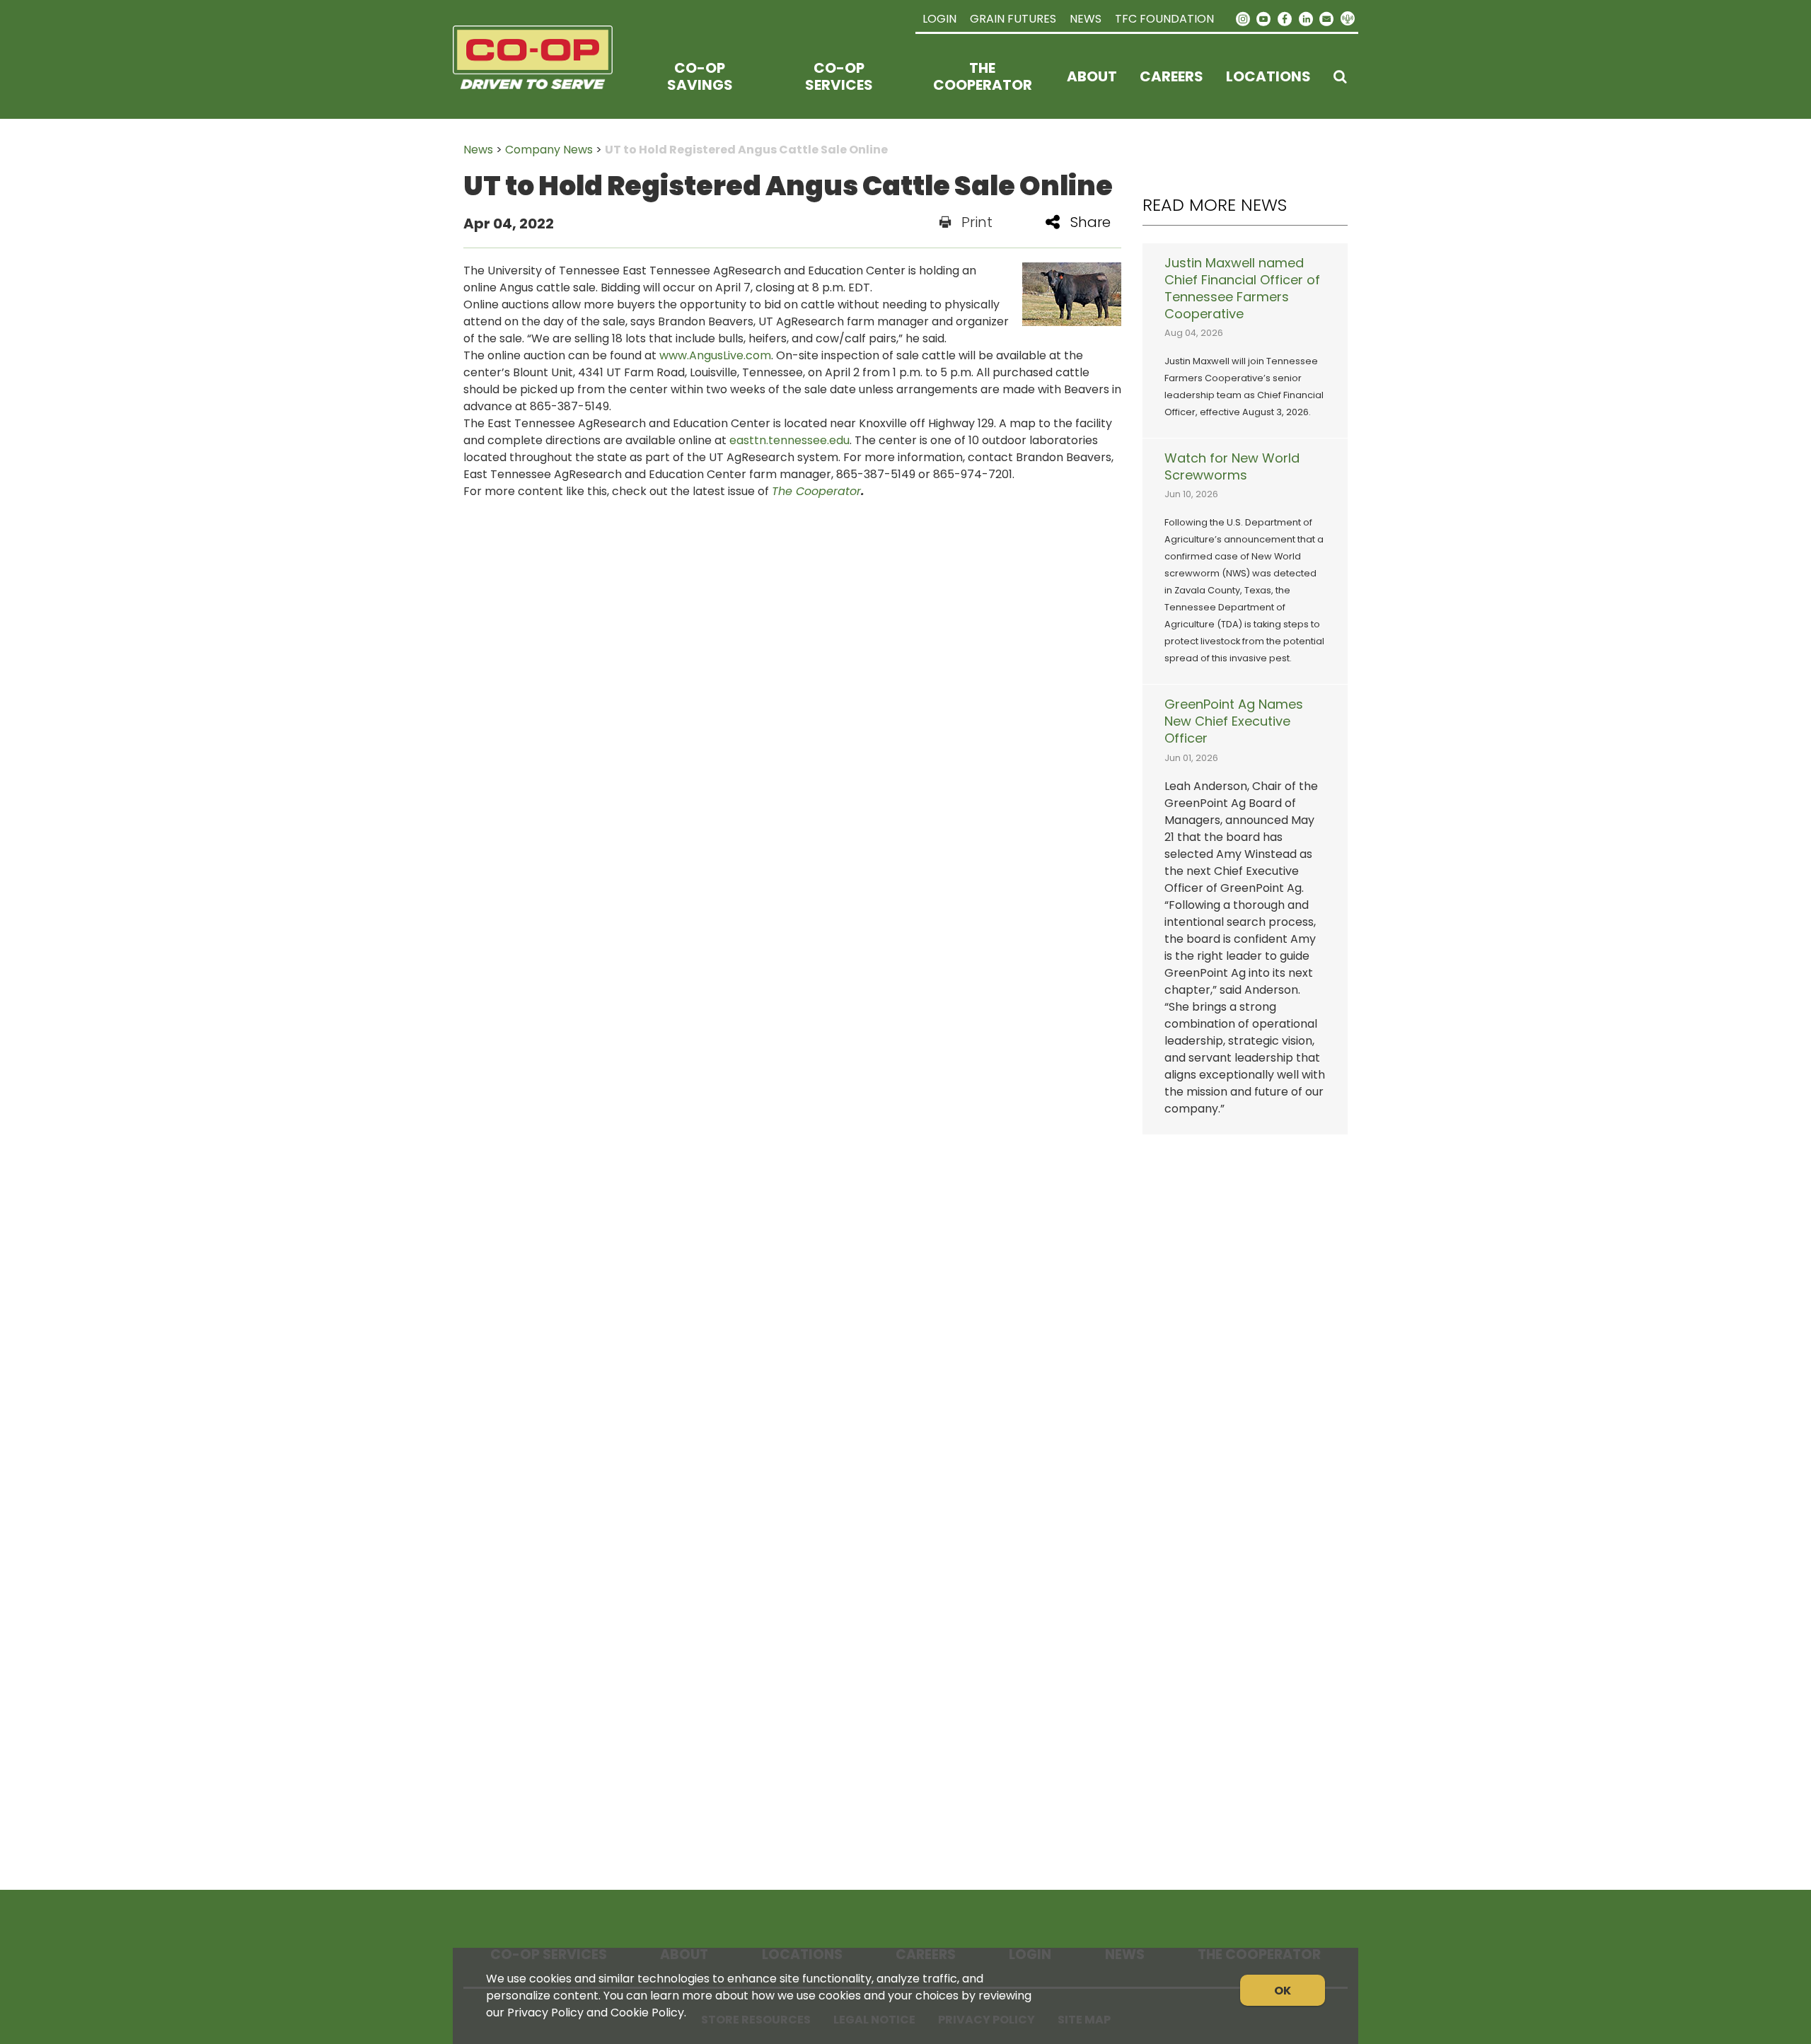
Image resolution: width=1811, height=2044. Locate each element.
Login (939, 19)
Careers (1171, 76)
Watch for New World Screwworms (1232, 467)
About (1092, 76)
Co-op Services (839, 76)
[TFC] (542, 76)
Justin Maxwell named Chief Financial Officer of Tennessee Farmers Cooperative (1242, 289)
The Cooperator (983, 76)
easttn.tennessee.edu (789, 440)
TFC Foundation (1164, 19)
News (1086, 19)
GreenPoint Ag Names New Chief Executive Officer (1234, 721)
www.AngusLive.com (715, 355)
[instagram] (1243, 18)
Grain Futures (1013, 19)
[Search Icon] (1340, 76)
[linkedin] (1306, 18)
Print (977, 222)
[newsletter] (1326, 18)
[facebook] (1285, 18)
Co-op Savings (700, 76)
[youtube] (1264, 18)
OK (1283, 1991)
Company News (549, 150)
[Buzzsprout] (1348, 19)
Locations (1268, 76)
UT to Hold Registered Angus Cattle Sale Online (746, 150)
